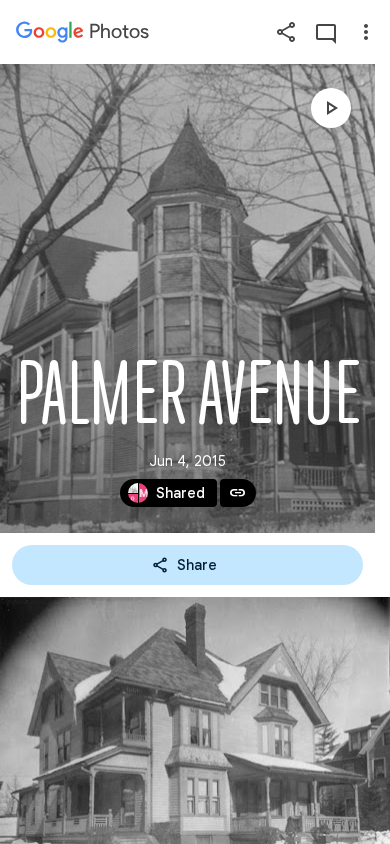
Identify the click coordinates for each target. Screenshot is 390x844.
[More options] (366, 32)
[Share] (286, 32)
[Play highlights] (331, 108)
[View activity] (326, 32)
